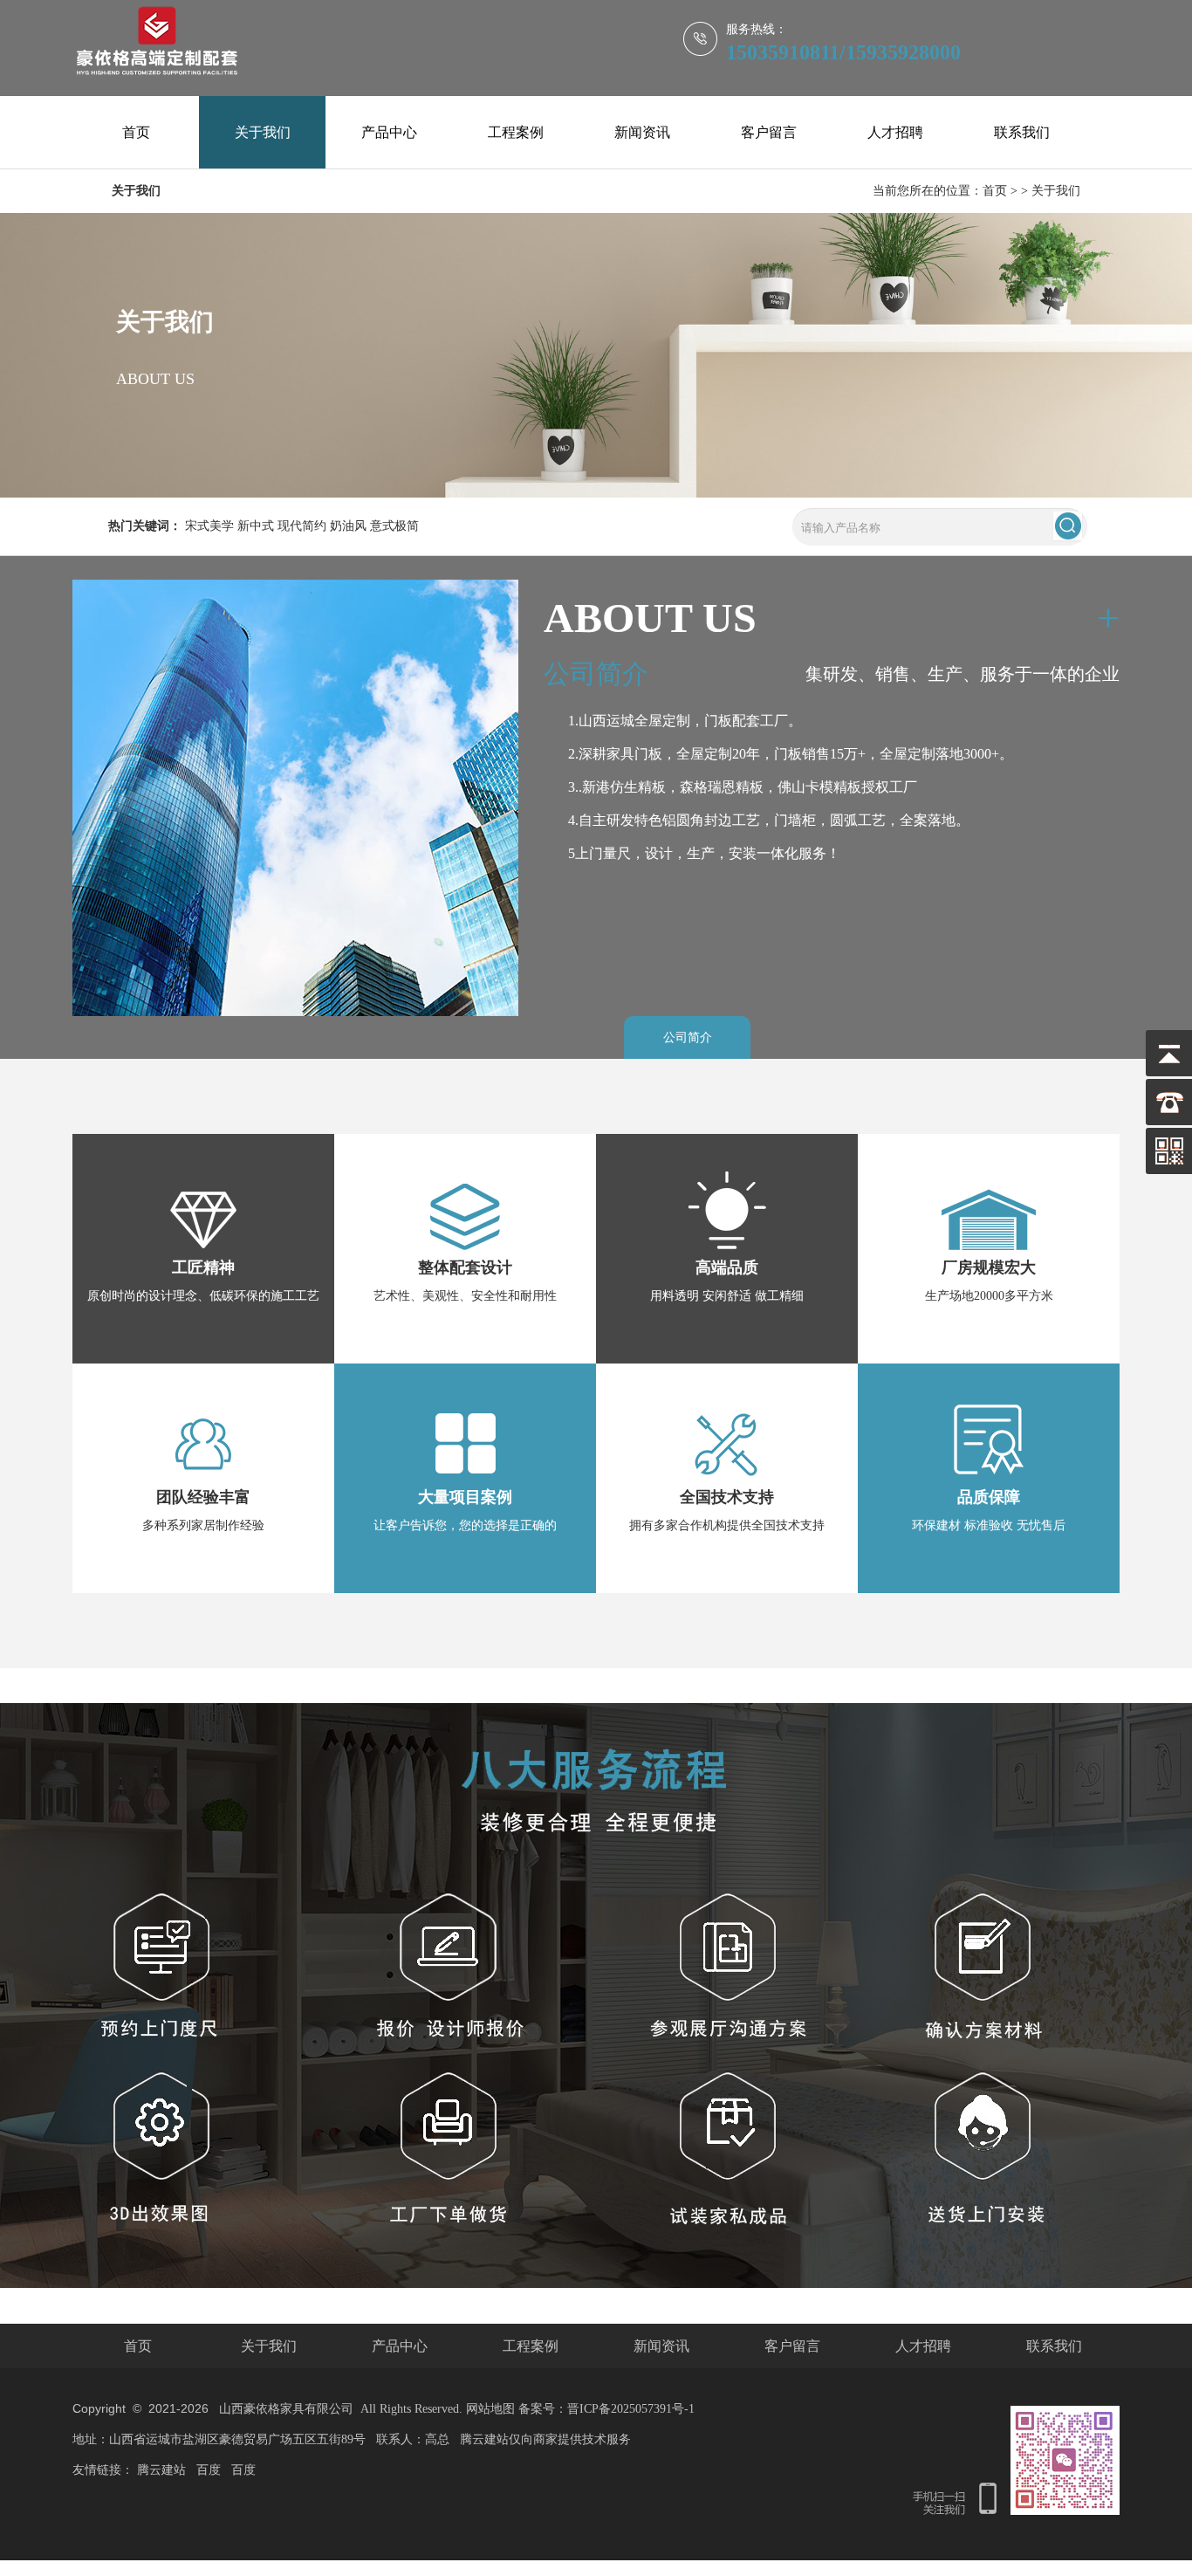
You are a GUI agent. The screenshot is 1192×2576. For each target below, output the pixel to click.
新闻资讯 (642, 132)
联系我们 (1022, 132)
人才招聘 (895, 132)
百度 (209, 2470)
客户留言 (769, 132)
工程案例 (516, 132)
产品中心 (389, 132)
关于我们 (263, 132)
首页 (136, 132)
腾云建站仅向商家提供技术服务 (545, 2439)
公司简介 (688, 1037)
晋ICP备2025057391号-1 (631, 2409)
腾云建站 (161, 2470)
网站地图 (490, 2409)
